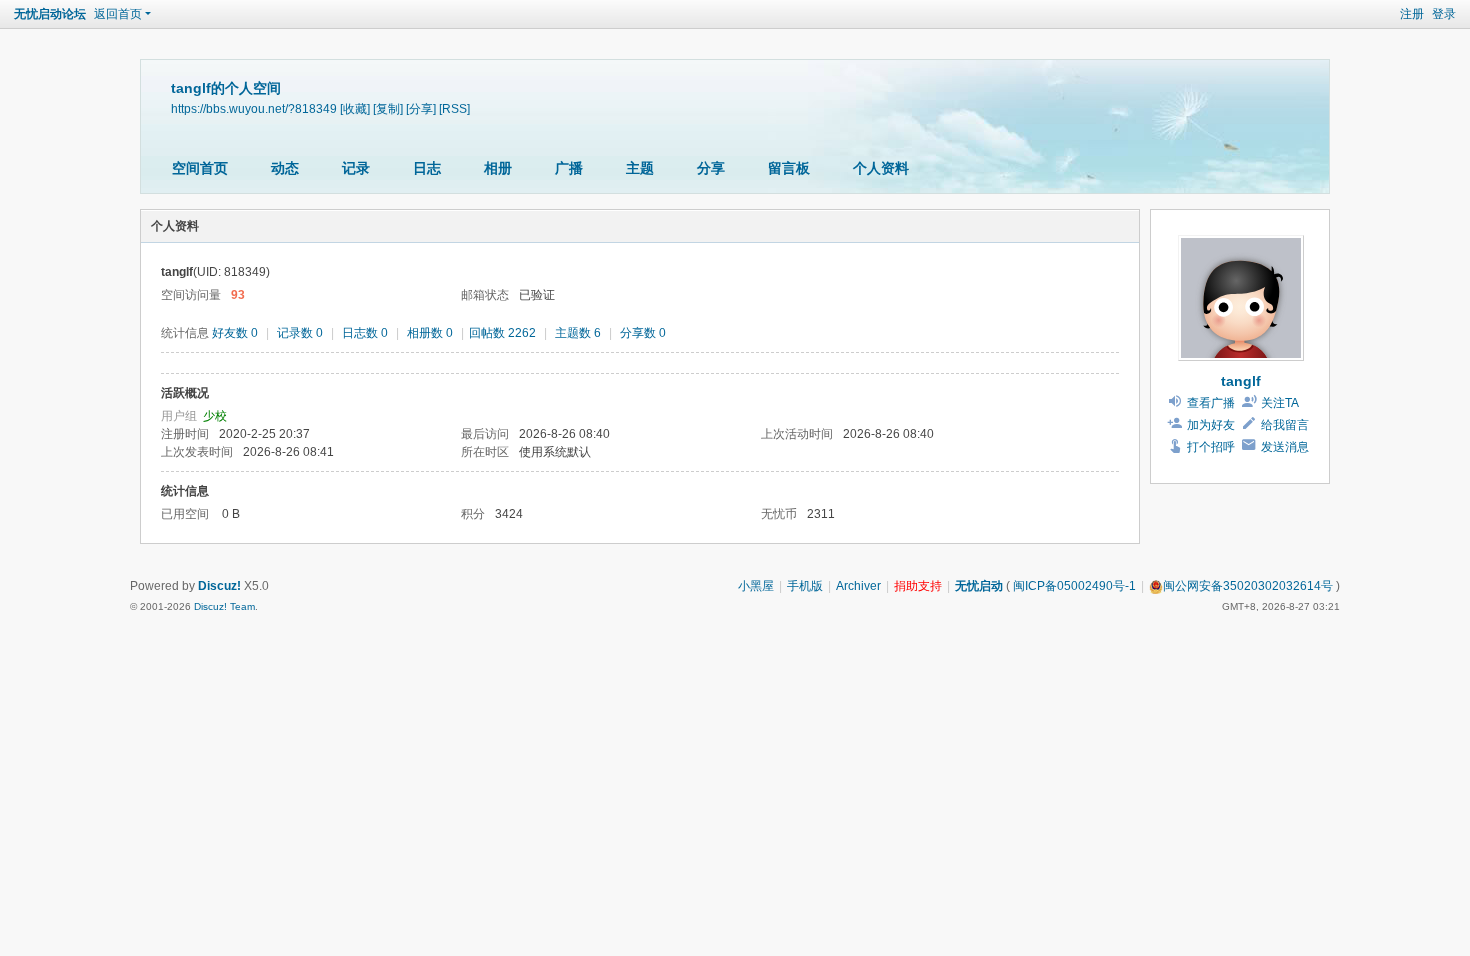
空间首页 (200, 168)
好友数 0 (235, 333)
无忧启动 (979, 586)
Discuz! (219, 586)
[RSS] (454, 108)
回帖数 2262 (502, 333)
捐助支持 (918, 586)
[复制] (388, 108)
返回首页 (118, 14)
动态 (285, 168)
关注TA (1280, 403)
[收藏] (355, 108)
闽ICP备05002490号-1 (1074, 586)
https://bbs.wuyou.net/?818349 (254, 108)
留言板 (789, 168)
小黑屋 (756, 586)
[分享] (421, 108)
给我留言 (1285, 425)
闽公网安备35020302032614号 (1248, 586)
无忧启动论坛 (50, 14)
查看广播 (1211, 403)
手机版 (805, 586)
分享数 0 (643, 333)
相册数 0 (430, 333)
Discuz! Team (224, 606)
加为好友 (1211, 425)
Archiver (858, 586)
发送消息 (1285, 447)
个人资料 (881, 168)
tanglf (1241, 381)
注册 (1412, 14)
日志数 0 (365, 333)
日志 (427, 168)
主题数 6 (578, 333)
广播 (569, 168)
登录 (1444, 14)
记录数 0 (300, 333)
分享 (711, 168)
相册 (498, 168)
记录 (356, 168)
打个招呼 (1211, 447)
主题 (640, 168)
